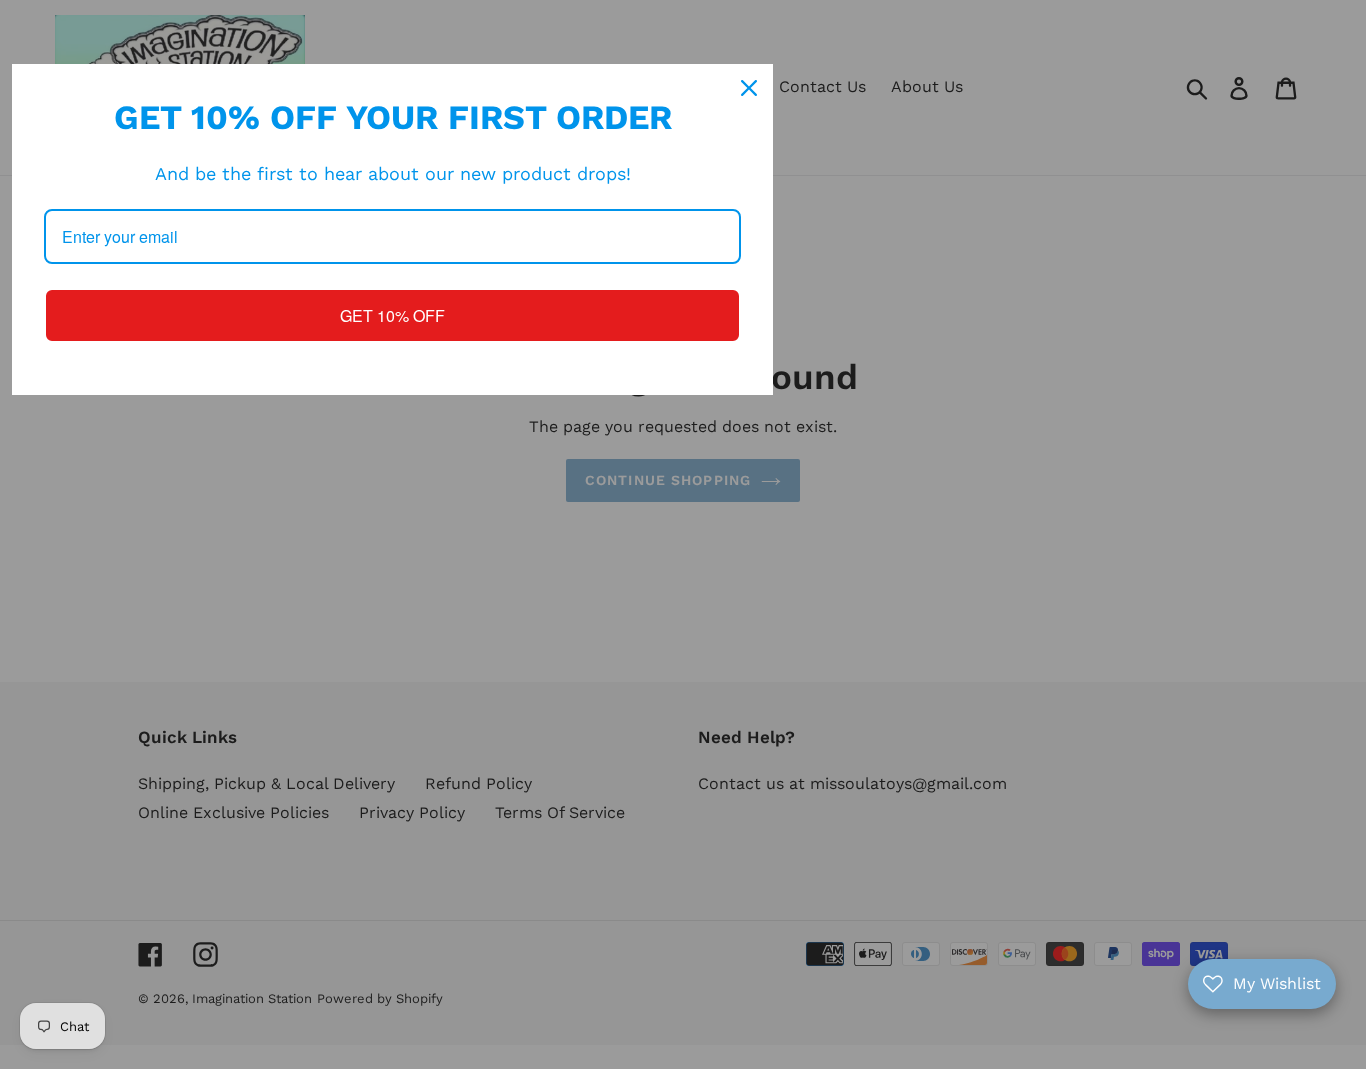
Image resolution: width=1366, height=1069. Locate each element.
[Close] (749, 88)
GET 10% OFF (392, 315)
